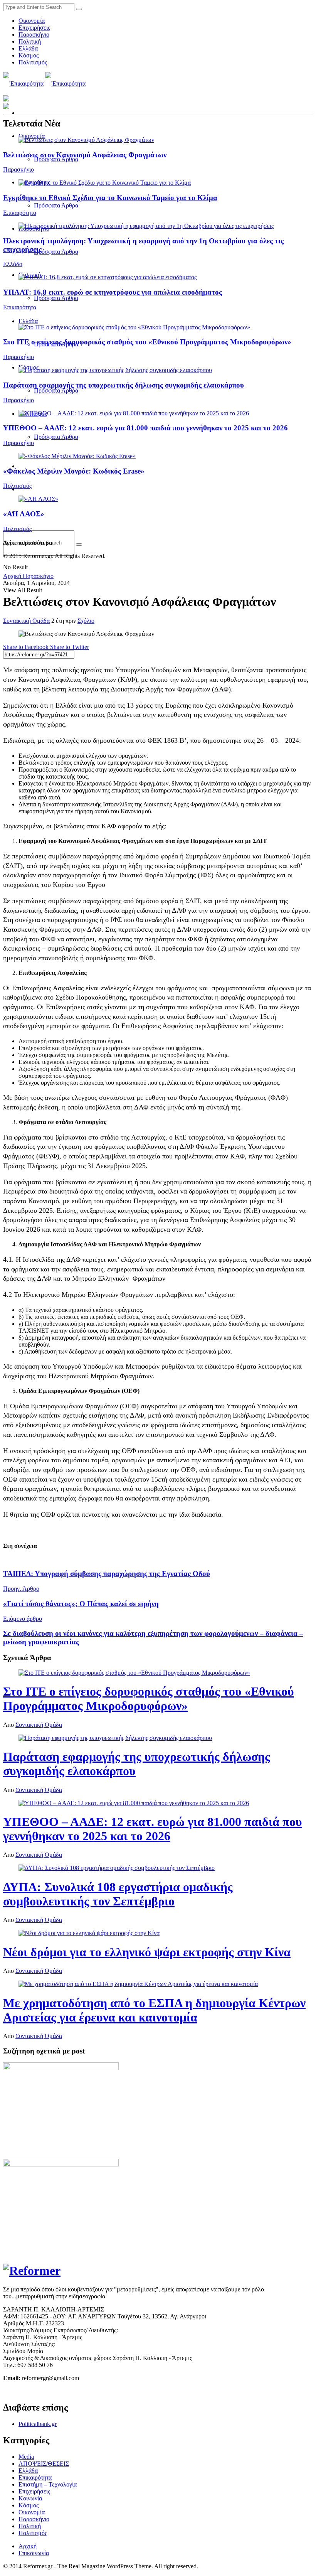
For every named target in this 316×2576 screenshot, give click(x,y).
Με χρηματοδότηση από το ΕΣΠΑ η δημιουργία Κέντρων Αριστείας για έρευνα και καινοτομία (154, 2010)
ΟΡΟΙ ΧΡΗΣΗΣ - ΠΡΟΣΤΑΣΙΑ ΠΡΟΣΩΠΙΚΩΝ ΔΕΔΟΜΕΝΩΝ (84, 2391)
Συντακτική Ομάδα (26, 621)
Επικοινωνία (34, 2553)
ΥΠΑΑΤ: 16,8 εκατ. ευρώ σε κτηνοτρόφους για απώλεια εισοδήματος (113, 292)
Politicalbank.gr (38, 2424)
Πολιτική (30, 41)
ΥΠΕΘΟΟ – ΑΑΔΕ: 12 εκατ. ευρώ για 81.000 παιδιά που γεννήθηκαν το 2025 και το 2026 (145, 428)
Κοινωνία (30, 2498)
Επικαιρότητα (20, 213)
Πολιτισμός (33, 62)
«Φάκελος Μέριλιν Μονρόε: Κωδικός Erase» (74, 471)
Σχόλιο (86, 621)
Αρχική (12, 576)
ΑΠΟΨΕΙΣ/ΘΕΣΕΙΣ (44, 2464)
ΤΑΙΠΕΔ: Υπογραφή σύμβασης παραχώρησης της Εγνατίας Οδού (107, 1574)
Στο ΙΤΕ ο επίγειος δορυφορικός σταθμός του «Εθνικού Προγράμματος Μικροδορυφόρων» (147, 342)
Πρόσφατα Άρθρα (56, 205)
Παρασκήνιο (34, 35)
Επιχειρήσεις (34, 28)
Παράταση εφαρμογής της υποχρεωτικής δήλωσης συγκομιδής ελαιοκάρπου (124, 385)
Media (26, 2457)
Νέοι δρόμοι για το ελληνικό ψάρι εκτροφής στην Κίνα (147, 1952)
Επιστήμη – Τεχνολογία (48, 2484)
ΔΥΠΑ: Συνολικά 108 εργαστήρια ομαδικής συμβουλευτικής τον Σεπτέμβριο (118, 1894)
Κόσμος (29, 55)
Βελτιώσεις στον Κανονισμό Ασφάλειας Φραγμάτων (85, 155)
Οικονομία (32, 21)
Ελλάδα (28, 48)
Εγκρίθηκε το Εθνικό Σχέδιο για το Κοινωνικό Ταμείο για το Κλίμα (110, 198)
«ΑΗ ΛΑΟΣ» (24, 514)
